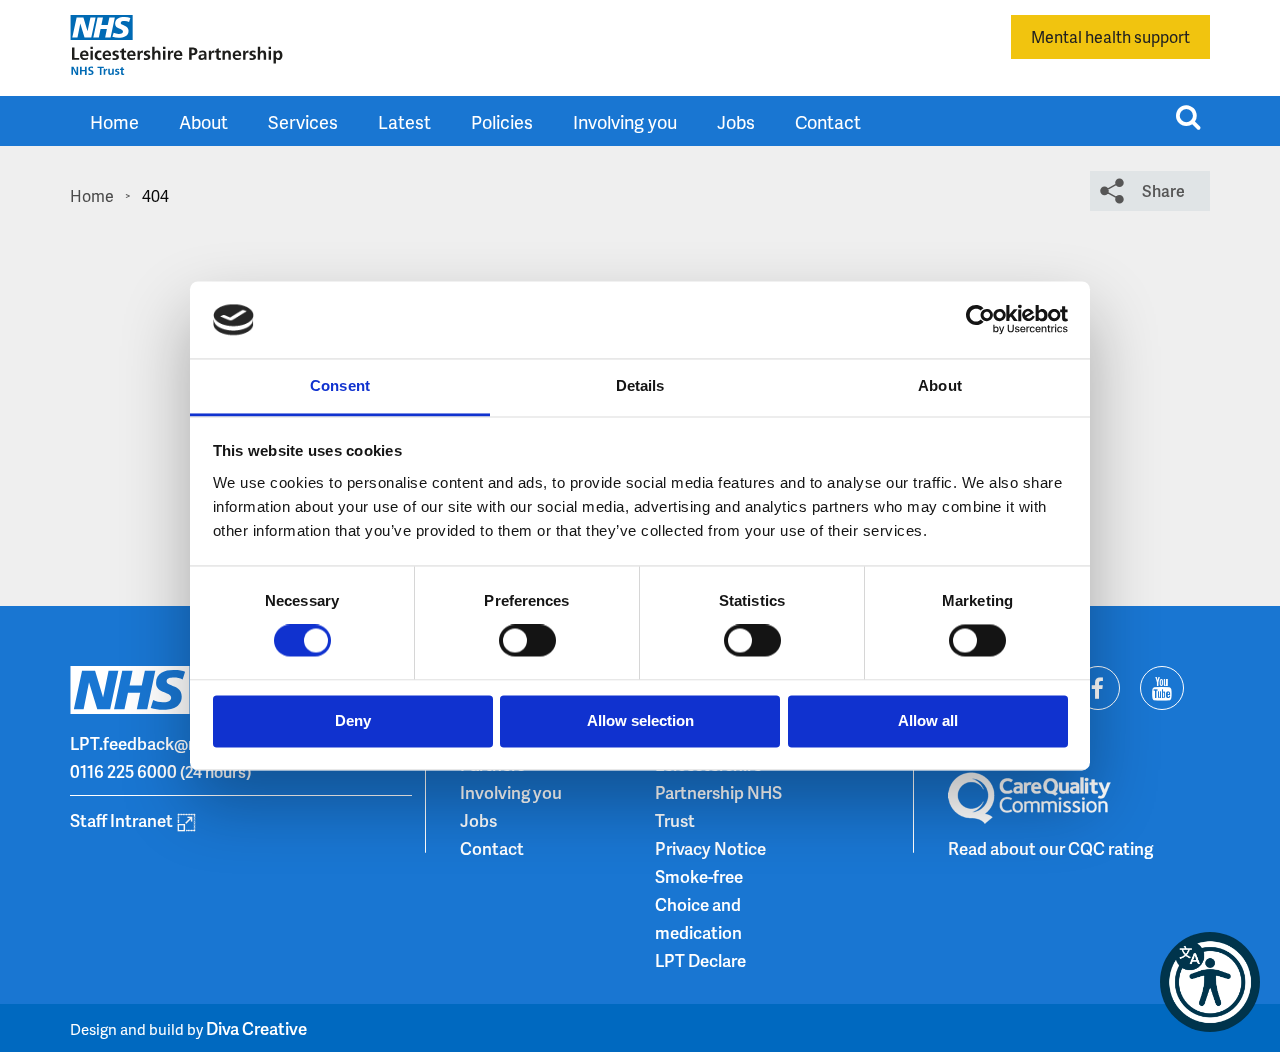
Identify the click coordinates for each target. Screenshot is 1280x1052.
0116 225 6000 (123, 771)
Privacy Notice (710, 848)
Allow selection (640, 720)
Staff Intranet (121, 820)
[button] (1210, 982)
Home (114, 121)
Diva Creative (256, 1028)
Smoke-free (699, 876)
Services (303, 121)
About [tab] (940, 385)
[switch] (527, 641)
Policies (502, 121)
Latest (404, 121)
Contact (828, 121)
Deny (353, 720)
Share (1163, 190)
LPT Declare (700, 960)
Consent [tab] (340, 385)
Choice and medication (698, 918)
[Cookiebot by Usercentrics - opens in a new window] (980, 320)
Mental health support (1110, 36)
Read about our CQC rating (1050, 848)
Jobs (736, 121)
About (203, 121)
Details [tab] (640, 385)
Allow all (928, 720)
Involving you (625, 121)
